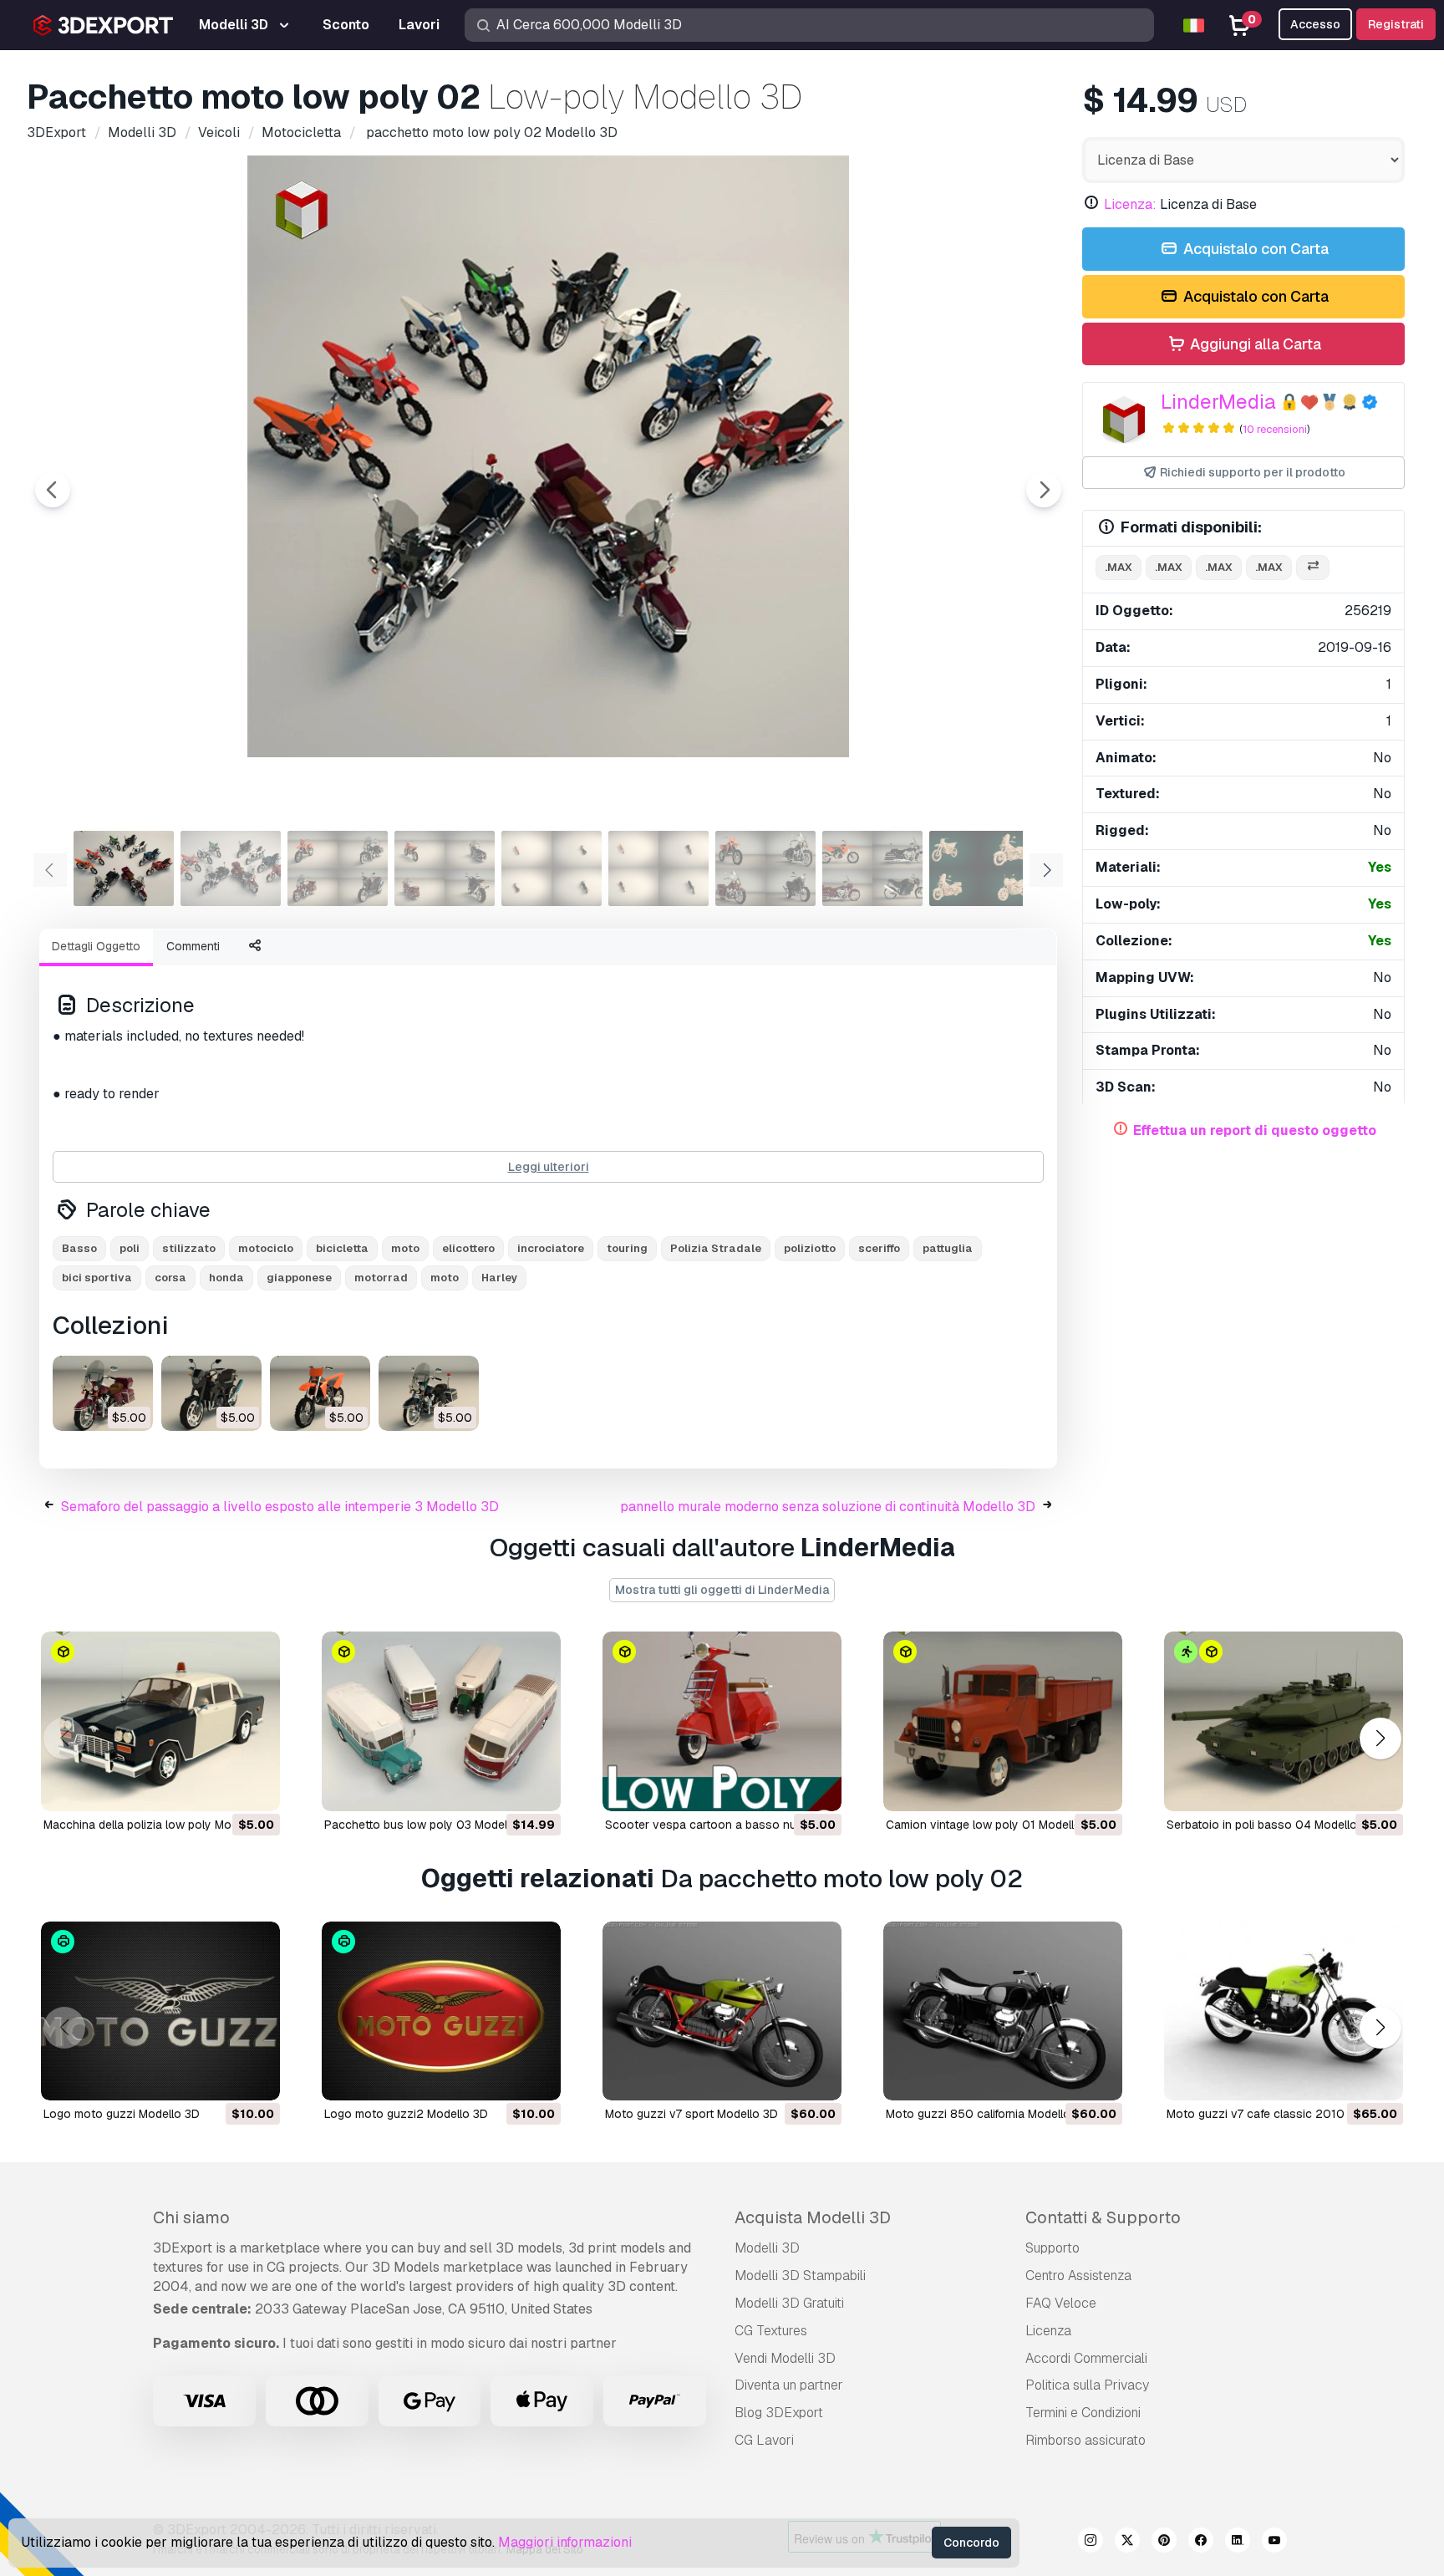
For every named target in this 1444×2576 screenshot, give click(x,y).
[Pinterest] (1164, 2543)
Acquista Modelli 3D (813, 2217)
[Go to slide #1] (124, 868)
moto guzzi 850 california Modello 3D (987, 2114)
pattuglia (948, 1248)
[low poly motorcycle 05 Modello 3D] (103, 1393)
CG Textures (771, 2331)
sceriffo (879, 1248)
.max (1119, 567)
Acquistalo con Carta (1254, 249)
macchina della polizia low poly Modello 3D (160, 1825)
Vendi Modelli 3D (785, 2358)
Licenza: (1130, 204)
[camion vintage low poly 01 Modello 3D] (1003, 1721)
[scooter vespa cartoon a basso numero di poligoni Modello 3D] (722, 1721)
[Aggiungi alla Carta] (221, 1788)
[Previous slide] (53, 490)
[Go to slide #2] (231, 868)
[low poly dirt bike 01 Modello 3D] (320, 1393)
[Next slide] (1044, 490)
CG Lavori (764, 2440)
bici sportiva (97, 1278)
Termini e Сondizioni (1083, 2413)
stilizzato (189, 1248)
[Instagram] (1091, 2543)
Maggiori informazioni (565, 2542)
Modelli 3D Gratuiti (789, 2303)
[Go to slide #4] (445, 868)
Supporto (1052, 2248)
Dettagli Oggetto (96, 946)
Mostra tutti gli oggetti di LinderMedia (722, 1590)
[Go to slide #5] (552, 868)
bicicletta (342, 1248)
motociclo (266, 1248)
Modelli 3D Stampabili (800, 2276)
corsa (170, 1278)
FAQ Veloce (1061, 2303)
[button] (1380, 1738)
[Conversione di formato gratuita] (1313, 568)
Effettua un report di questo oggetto (1255, 1130)
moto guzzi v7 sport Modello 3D (691, 2114)
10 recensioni (1275, 429)
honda (226, 1278)
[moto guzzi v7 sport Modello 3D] (722, 2011)
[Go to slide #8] (872, 868)
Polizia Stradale (716, 1248)
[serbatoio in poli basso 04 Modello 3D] (1284, 1721)
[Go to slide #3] (338, 868)
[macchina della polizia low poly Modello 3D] (160, 1721)
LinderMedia (1218, 402)
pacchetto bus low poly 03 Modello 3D (430, 1825)
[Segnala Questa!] (256, 1788)
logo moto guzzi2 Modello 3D (406, 2114)
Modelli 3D (767, 2248)
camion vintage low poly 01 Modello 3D (993, 1825)
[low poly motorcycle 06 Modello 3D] (211, 1393)
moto (405, 1248)
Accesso (1315, 24)
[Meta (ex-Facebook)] (1201, 2543)
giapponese (299, 1278)
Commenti (193, 946)
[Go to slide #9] (979, 868)
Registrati (1396, 24)
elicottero (468, 1248)
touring (627, 1248)
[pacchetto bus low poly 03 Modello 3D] (441, 1721)
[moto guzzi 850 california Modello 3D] (1003, 2011)
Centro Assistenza (1078, 2276)
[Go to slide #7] (765, 868)
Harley (499, 1278)
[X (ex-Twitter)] (1127, 2543)
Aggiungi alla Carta (1254, 344)
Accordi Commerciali (1086, 2358)
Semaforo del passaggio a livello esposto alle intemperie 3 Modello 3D (280, 1507)
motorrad (381, 1278)
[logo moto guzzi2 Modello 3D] (441, 2011)
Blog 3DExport (779, 2413)
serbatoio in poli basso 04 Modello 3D (1271, 1825)
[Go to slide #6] (658, 868)
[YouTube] (1274, 2543)
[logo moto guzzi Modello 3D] (160, 2011)
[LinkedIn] (1238, 2543)
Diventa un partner (789, 2385)
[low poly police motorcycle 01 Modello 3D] (429, 1393)
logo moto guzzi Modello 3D (122, 2114)
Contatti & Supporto (1103, 2217)
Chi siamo (191, 2217)
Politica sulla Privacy (1087, 2385)
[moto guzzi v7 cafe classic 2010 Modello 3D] (1284, 2011)
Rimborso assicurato (1086, 2440)
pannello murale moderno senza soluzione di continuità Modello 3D (828, 1507)
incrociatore (551, 1248)
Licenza (1048, 2331)
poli (130, 1248)
